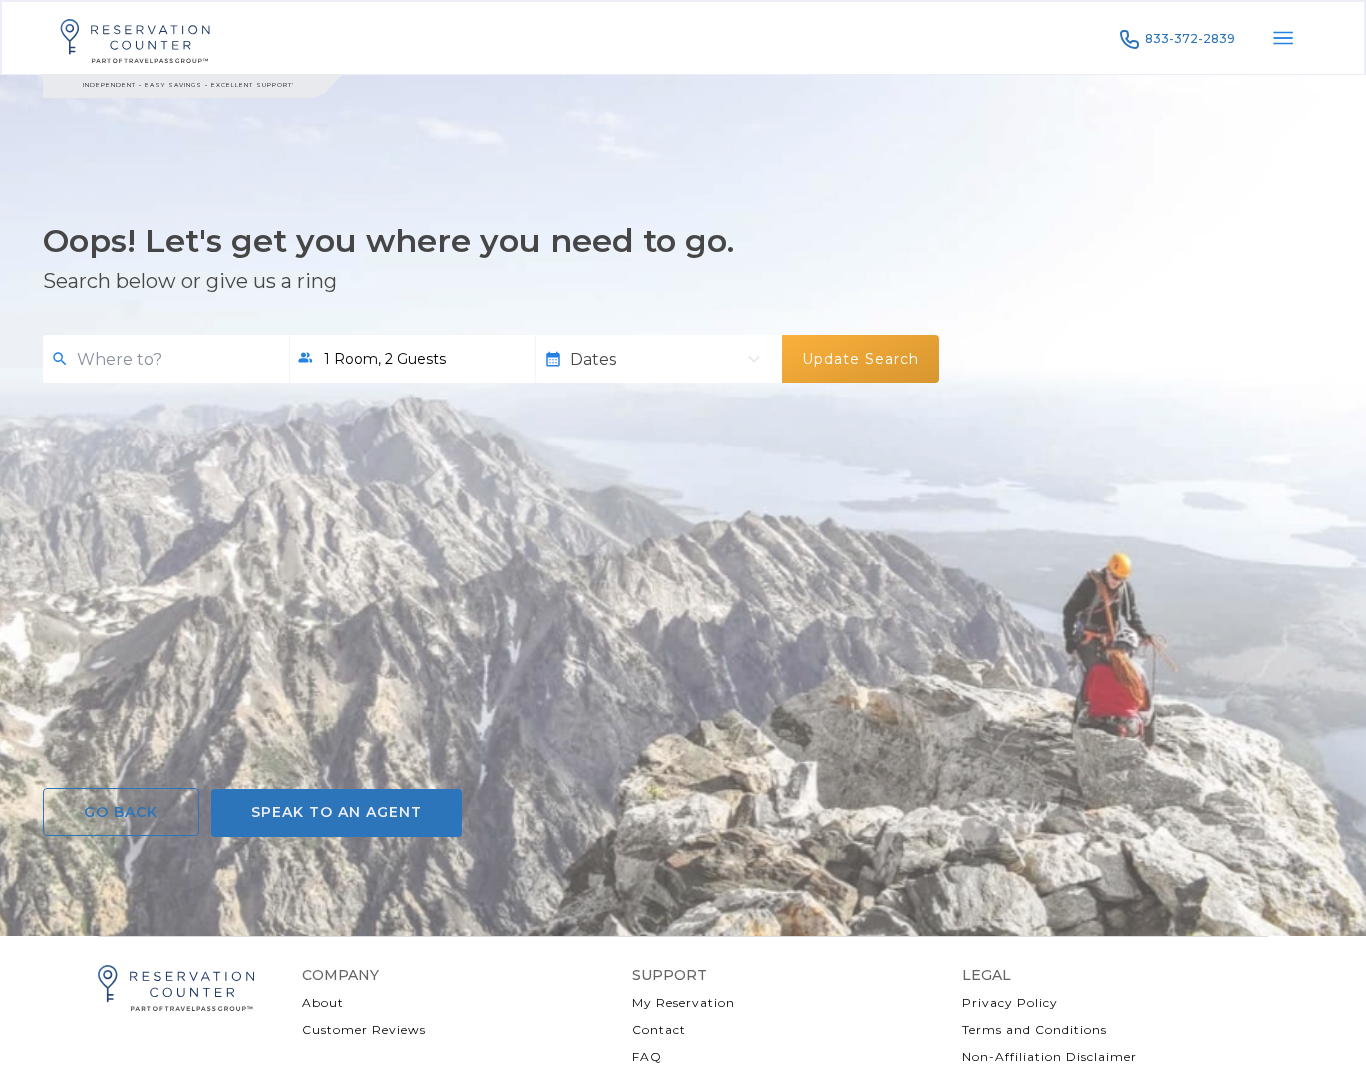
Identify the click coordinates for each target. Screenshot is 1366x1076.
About (323, 1002)
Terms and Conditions (1034, 1029)
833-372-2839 (1190, 38)
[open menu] (1283, 38)
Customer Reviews (364, 1029)
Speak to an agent (336, 812)
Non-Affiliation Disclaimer (1049, 1056)
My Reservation (683, 1002)
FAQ (647, 1056)
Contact (659, 1029)
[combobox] (175, 359)
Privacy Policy (1010, 1002)
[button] (412, 359)
